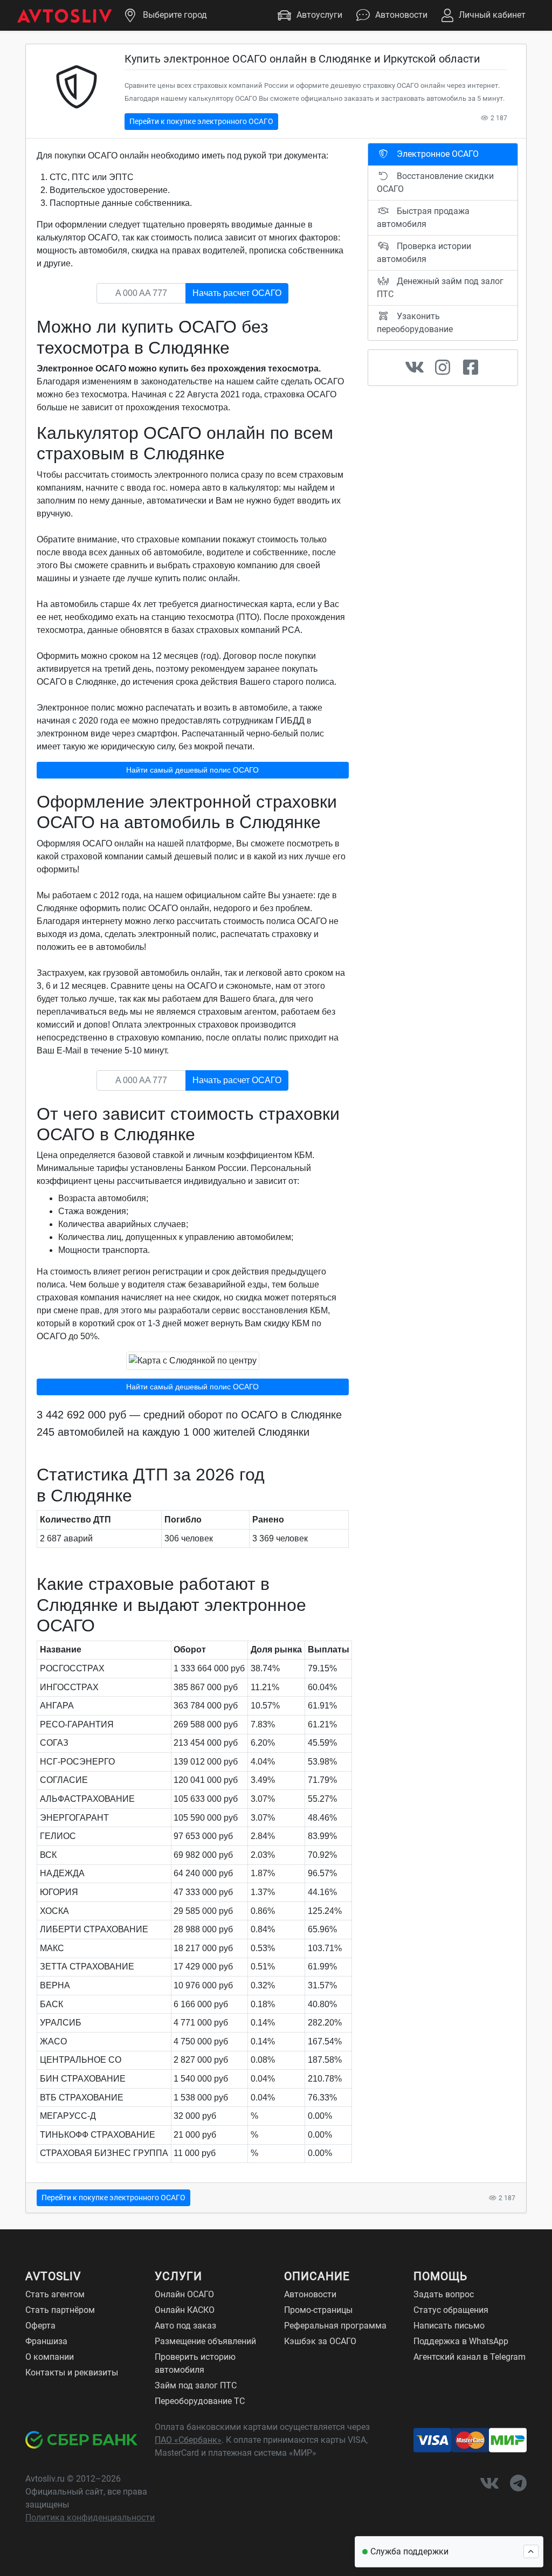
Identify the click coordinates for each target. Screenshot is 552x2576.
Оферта (40, 2326)
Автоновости (401, 15)
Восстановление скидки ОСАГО (435, 182)
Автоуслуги (319, 15)
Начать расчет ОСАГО (237, 293)
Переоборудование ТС (200, 2401)
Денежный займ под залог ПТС (440, 288)
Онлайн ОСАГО (184, 2294)
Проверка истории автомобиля (424, 253)
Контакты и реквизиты (72, 2372)
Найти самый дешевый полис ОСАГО (192, 770)
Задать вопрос (444, 2294)
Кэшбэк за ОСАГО (320, 2341)
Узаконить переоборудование (415, 323)
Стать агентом (55, 2294)
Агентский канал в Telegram (470, 2357)
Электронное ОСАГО (437, 154)
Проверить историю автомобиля (195, 2363)
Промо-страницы (318, 2310)
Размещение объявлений (205, 2341)
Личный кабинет (492, 15)
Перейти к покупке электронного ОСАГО (201, 121)
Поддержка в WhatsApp (461, 2341)
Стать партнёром (60, 2310)
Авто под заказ (185, 2326)
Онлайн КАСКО (185, 2310)
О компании (50, 2357)
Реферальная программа (335, 2326)
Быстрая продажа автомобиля (423, 218)
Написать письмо (449, 2326)
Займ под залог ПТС (196, 2385)
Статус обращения (451, 2310)
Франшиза (46, 2341)
